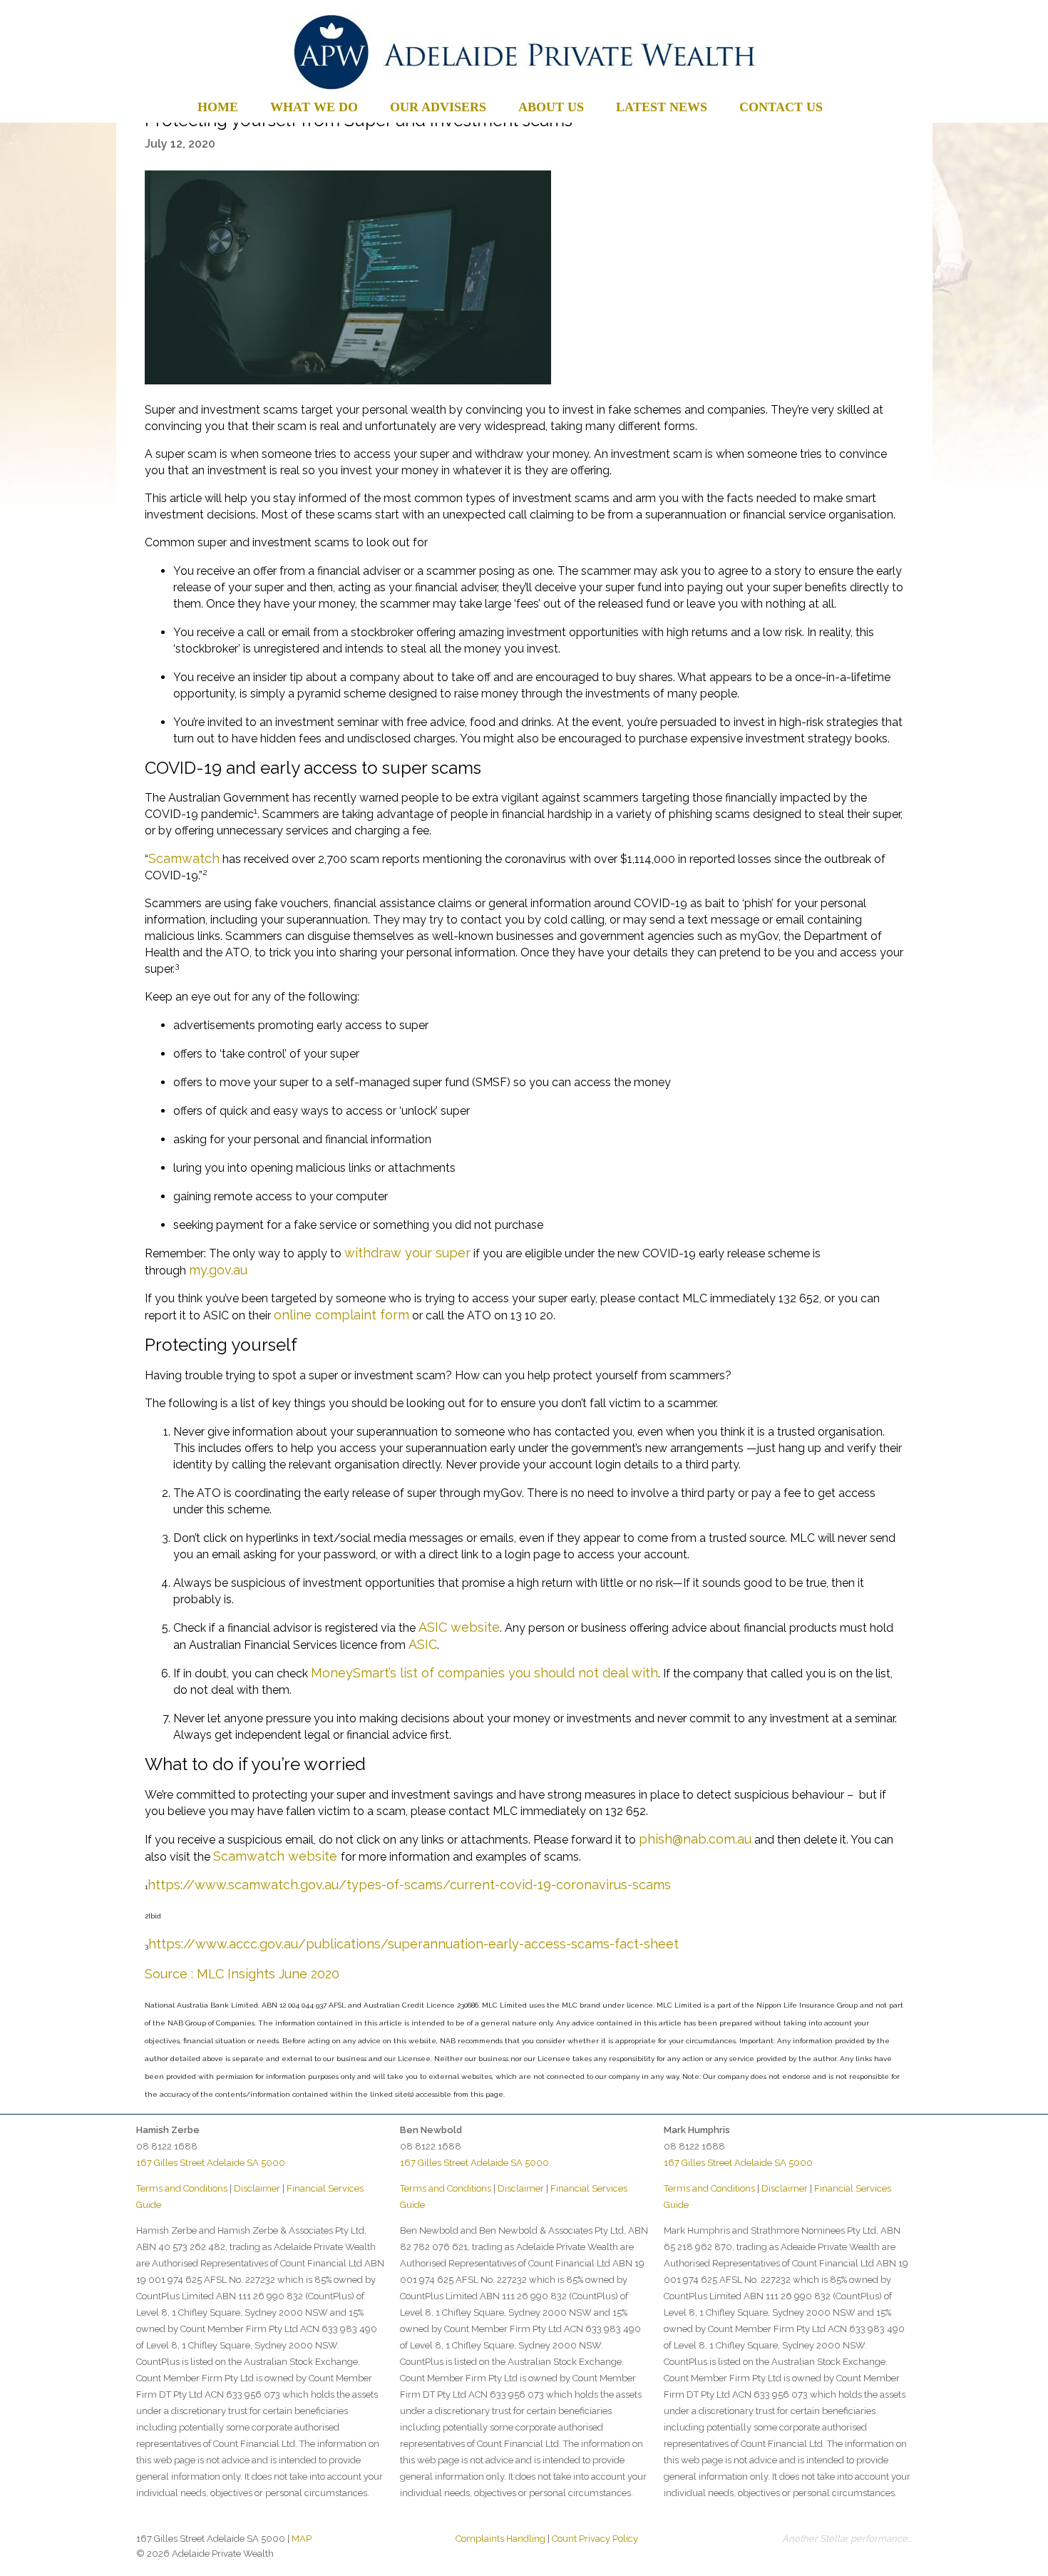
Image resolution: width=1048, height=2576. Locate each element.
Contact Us (781, 107)
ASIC (423, 1644)
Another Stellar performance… (847, 2539)
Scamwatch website (277, 1856)
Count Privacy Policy (595, 2539)
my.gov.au (218, 1270)
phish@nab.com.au (695, 1839)
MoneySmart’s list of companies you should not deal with (484, 1673)
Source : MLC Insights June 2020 (242, 1974)
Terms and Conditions (182, 2188)
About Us (551, 107)
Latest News (662, 107)
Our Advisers (438, 107)
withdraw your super (407, 1253)
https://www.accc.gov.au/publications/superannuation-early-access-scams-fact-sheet (413, 1944)
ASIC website (459, 1627)
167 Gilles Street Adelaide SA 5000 (211, 2163)
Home (218, 107)
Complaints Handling (500, 2539)
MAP (302, 2539)
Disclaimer (257, 2188)
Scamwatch (184, 858)
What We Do (314, 107)
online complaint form (341, 1315)
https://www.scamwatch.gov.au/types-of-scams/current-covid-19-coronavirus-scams (409, 1885)
